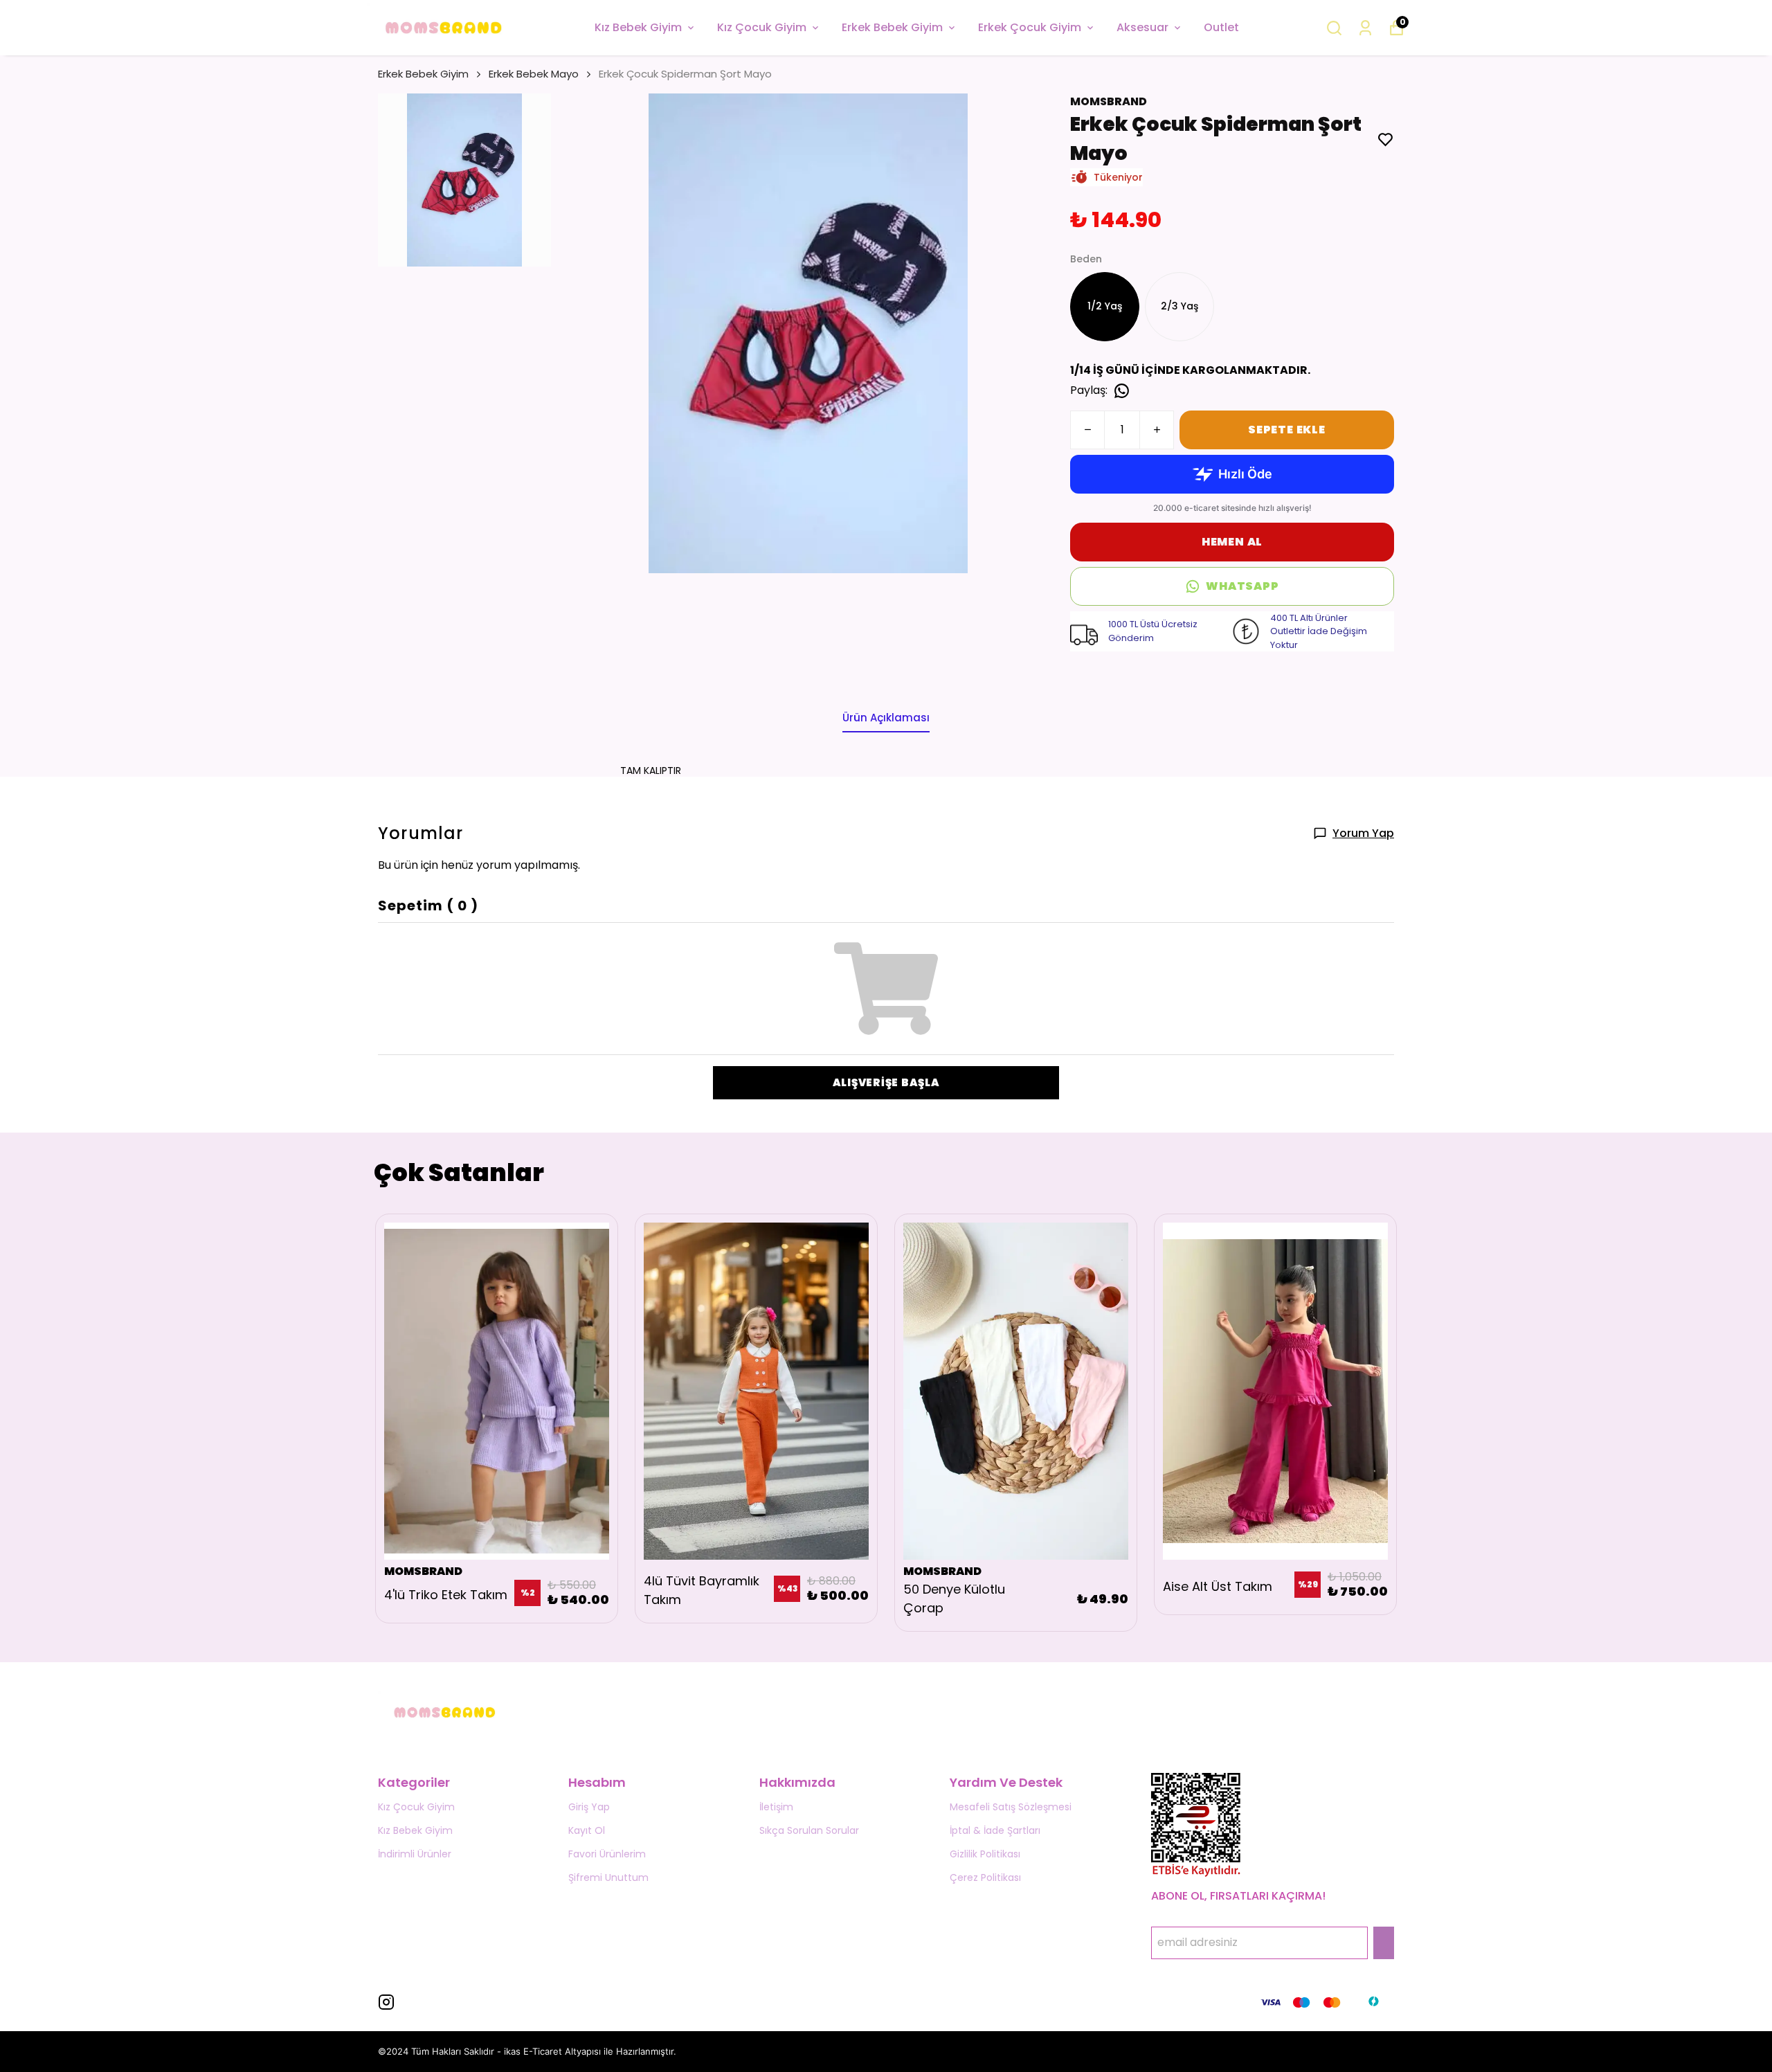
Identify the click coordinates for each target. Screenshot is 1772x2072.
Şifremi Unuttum (608, 1877)
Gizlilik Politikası (985, 1854)
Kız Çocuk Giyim (762, 27)
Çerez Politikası (985, 1877)
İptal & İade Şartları (995, 1830)
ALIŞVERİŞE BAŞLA (886, 1082)
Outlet (1221, 27)
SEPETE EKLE (1287, 430)
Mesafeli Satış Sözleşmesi (1011, 1807)
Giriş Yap (589, 1807)
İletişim (776, 1807)
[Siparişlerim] (1365, 28)
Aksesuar (1142, 27)
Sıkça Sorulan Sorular (809, 1830)
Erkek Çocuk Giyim (1030, 27)
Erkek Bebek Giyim (892, 27)
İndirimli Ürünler (415, 1854)
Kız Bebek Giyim (638, 27)
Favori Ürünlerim (607, 1854)
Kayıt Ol (587, 1830)
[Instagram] (386, 2002)
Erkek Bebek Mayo (534, 74)
